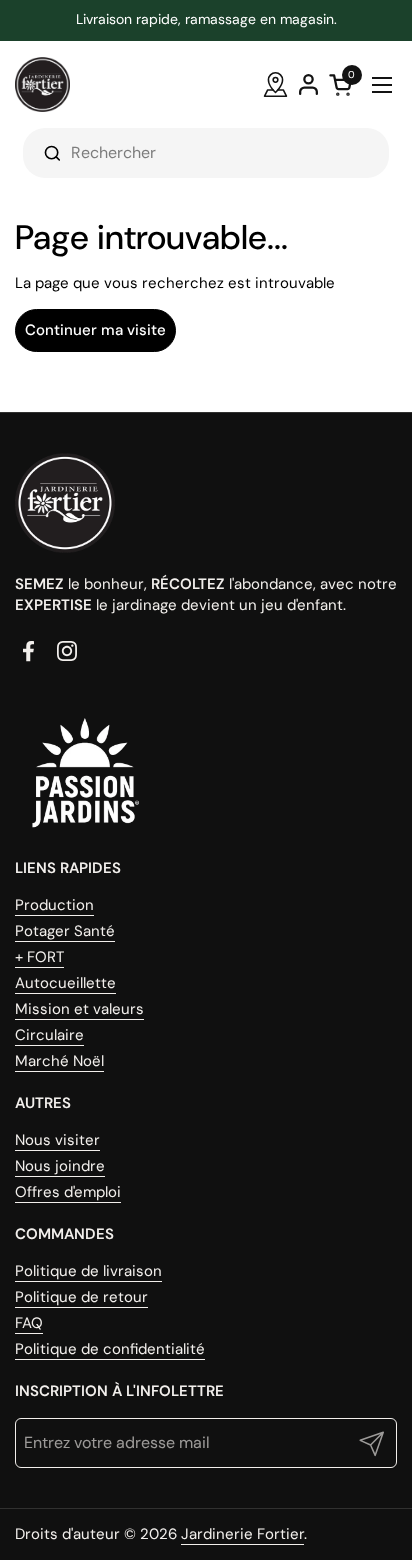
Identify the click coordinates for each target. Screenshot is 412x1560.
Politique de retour (81, 1297)
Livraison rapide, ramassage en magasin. (206, 19)
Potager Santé (65, 931)
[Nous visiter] (275, 84)
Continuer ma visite (95, 330)
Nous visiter (57, 1140)
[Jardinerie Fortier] (42, 84)
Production (54, 905)
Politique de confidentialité (110, 1349)
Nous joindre (60, 1166)
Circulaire (49, 1035)
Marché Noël (59, 1061)
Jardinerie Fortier (242, 1534)
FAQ (29, 1323)
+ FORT (39, 957)
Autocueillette (65, 983)
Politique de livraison (88, 1271)
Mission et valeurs (79, 1009)
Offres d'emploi (68, 1192)
